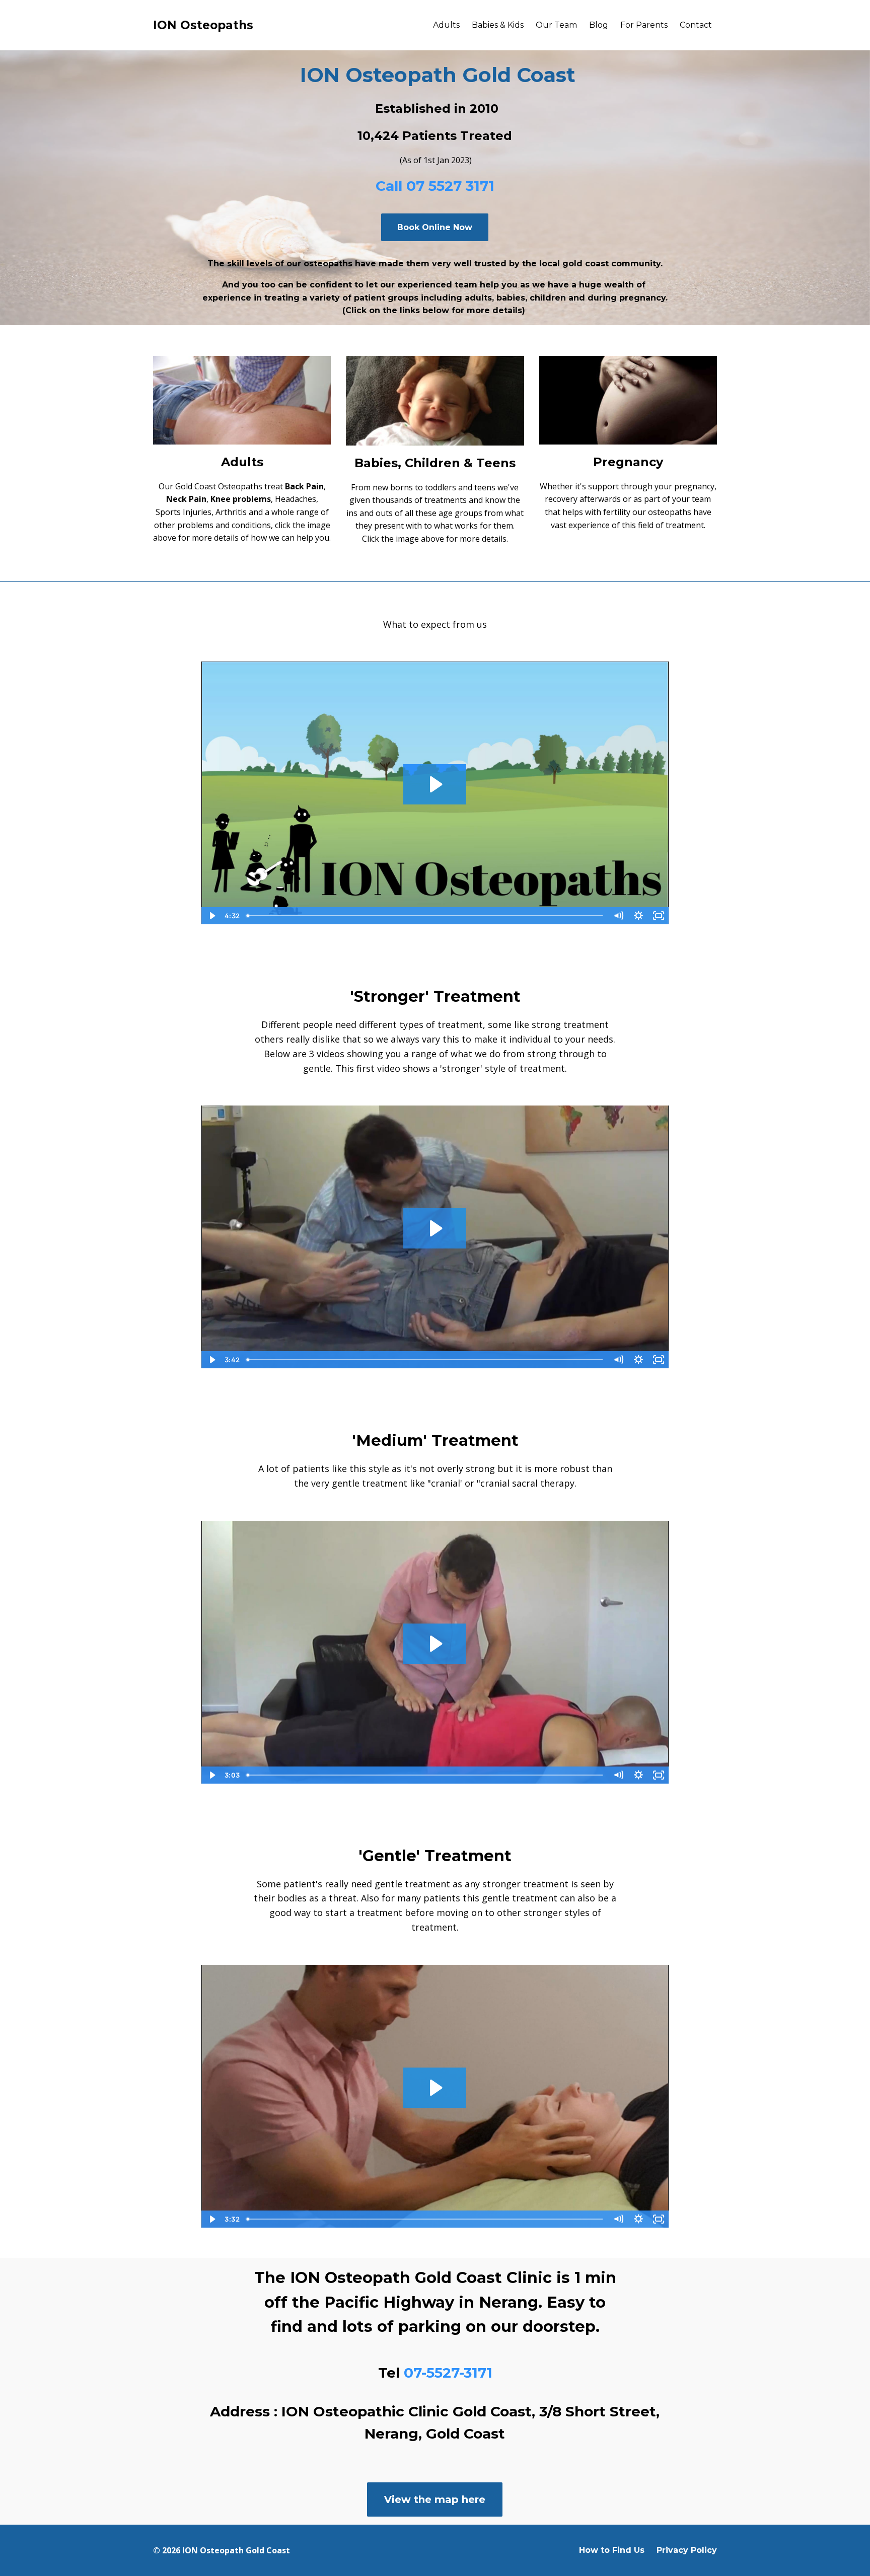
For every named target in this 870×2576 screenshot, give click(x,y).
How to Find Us (612, 2550)
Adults (446, 25)
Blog (599, 25)
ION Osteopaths (203, 25)
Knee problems (241, 499)
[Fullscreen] (659, 916)
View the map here (435, 2499)
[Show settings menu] (638, 916)
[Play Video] (211, 916)
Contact (696, 25)
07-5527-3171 (448, 2373)
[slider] (425, 916)
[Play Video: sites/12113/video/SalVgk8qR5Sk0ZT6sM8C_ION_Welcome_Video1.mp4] (435, 784)
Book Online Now (435, 227)
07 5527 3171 (450, 186)
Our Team (556, 25)
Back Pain (304, 486)
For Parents (644, 25)
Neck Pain (186, 499)
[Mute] (618, 916)
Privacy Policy (687, 2550)
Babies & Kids (498, 25)
